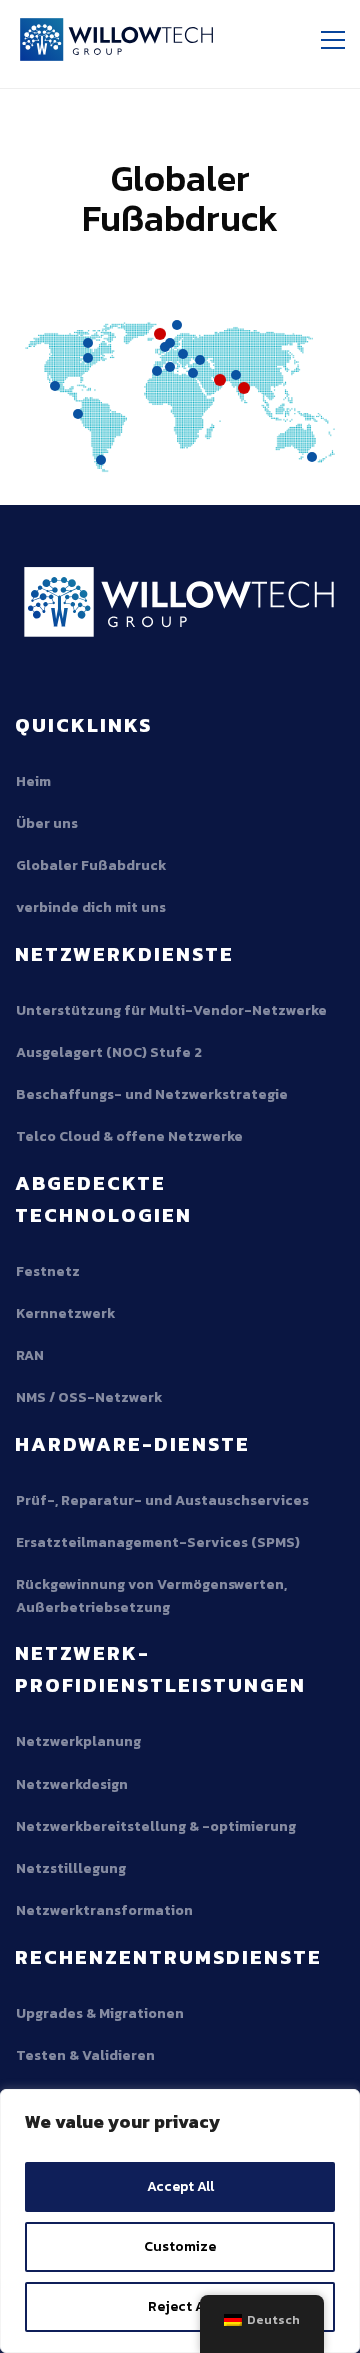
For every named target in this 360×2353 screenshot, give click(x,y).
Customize (180, 2246)
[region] (180, 2221)
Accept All (180, 2186)
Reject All (180, 2306)
